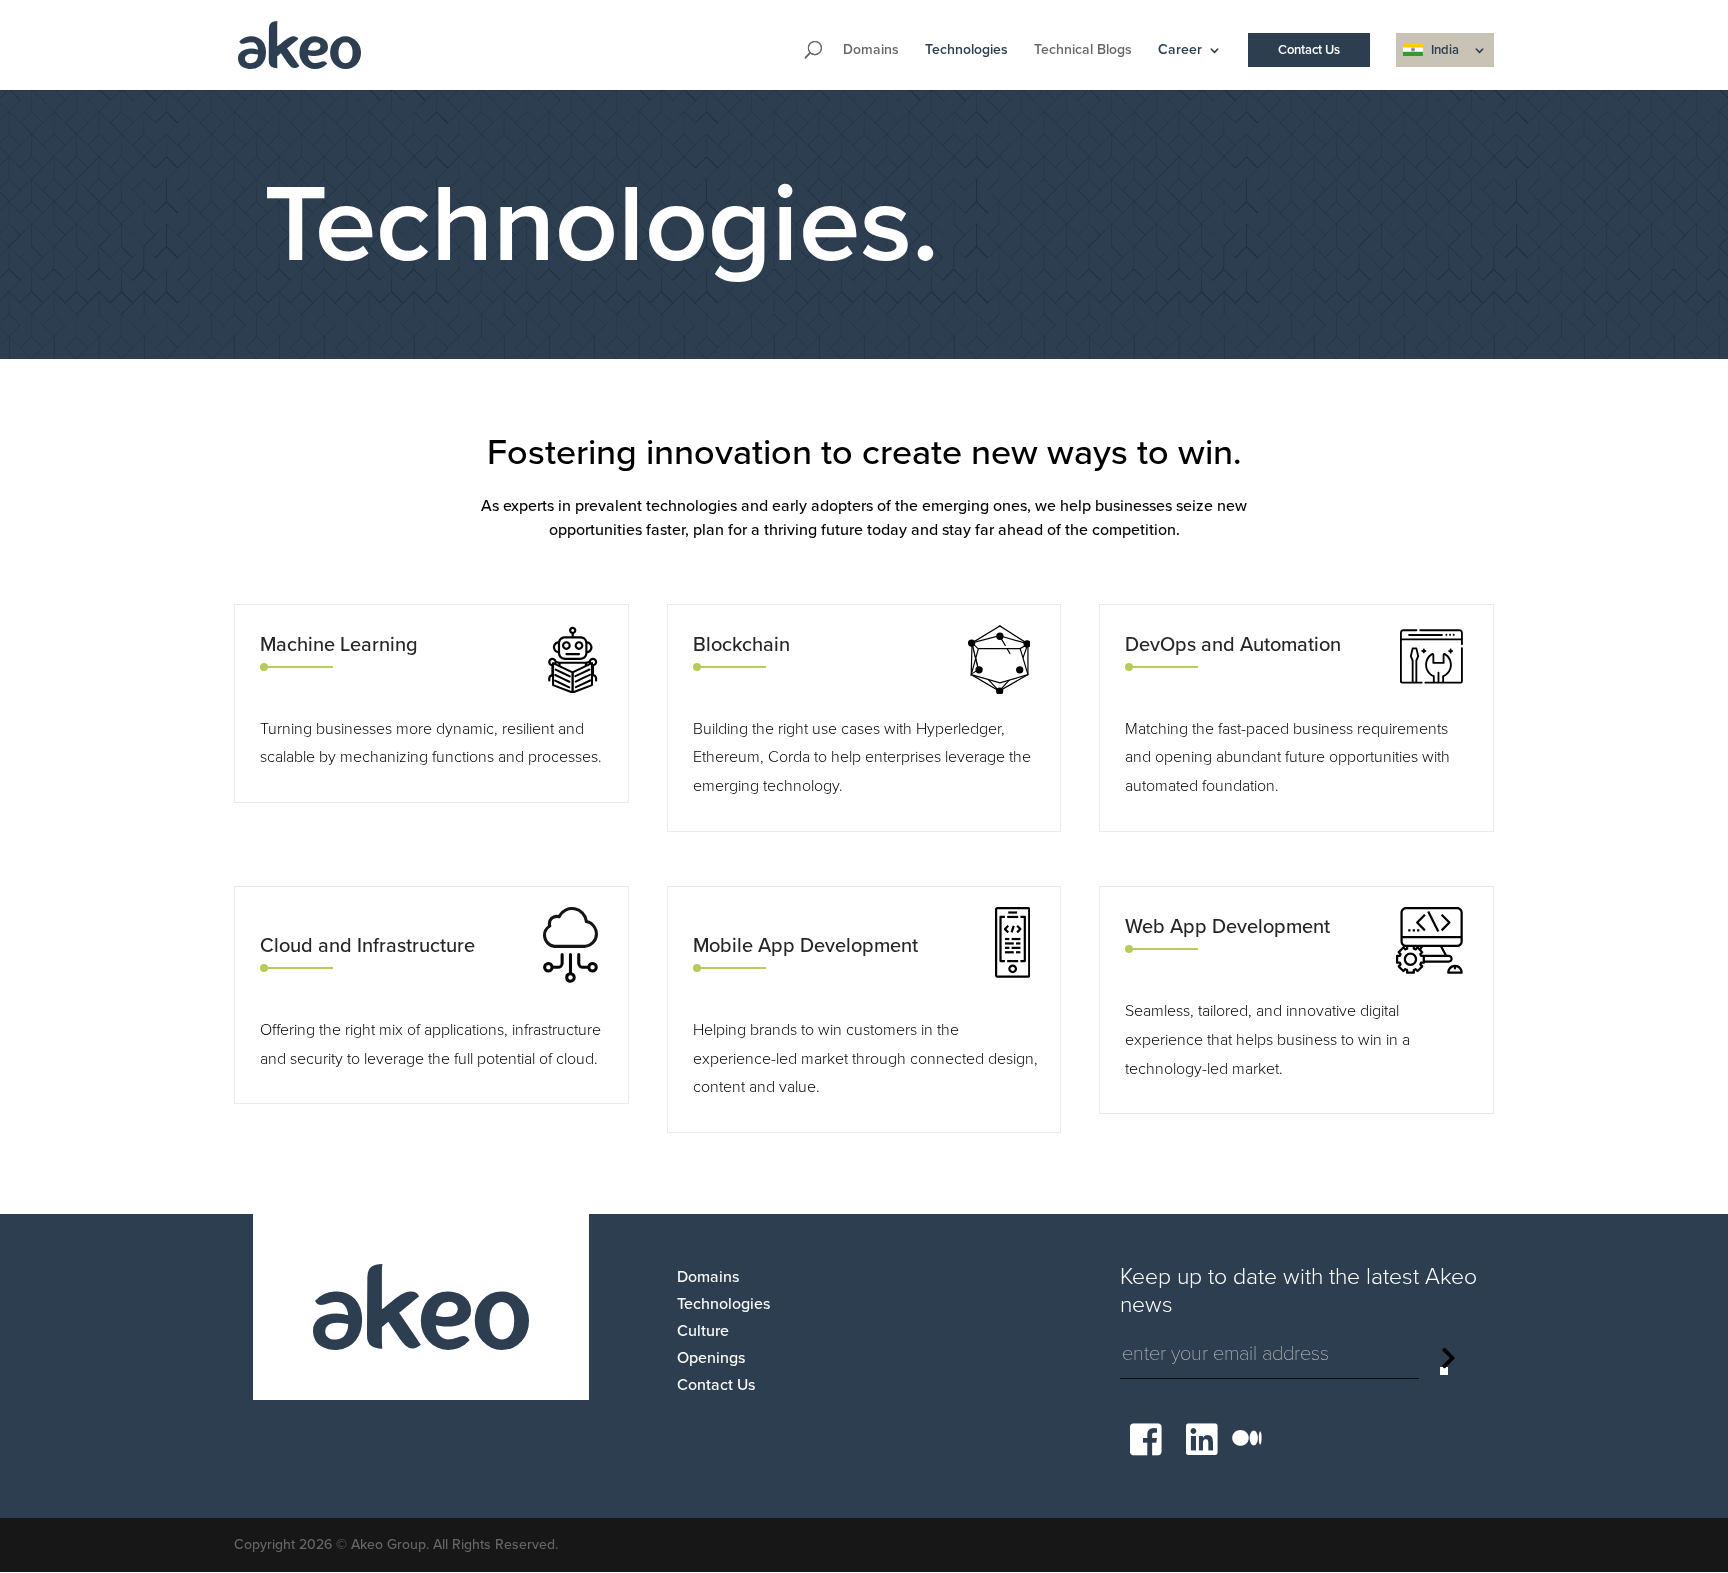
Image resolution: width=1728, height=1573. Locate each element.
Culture (703, 1331)
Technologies (966, 50)
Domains (871, 50)
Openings (711, 1358)
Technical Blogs (1083, 50)
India (1445, 50)
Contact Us (1309, 50)
